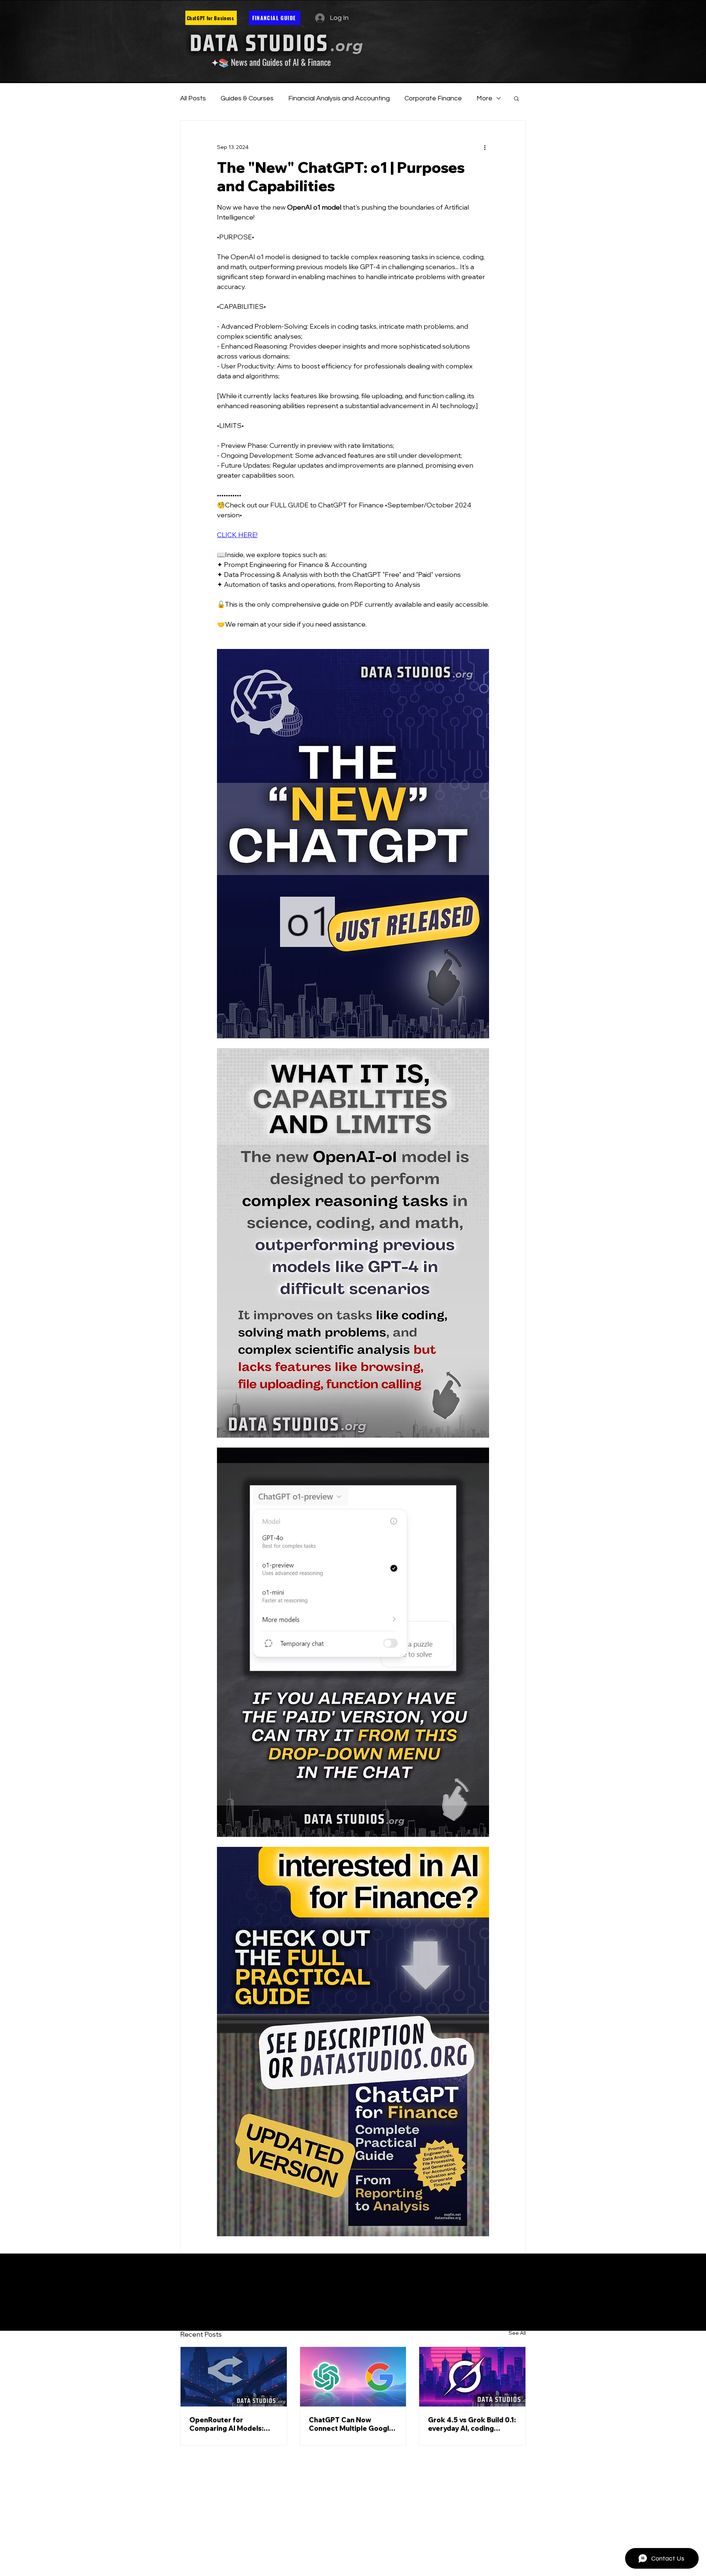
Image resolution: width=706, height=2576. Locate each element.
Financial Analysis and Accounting (339, 98)
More (484, 98)
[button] (516, 98)
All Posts (193, 98)
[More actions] (485, 147)
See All (517, 2333)
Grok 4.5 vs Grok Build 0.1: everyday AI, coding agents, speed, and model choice (472, 2424)
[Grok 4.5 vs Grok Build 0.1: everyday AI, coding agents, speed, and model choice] (472, 2377)
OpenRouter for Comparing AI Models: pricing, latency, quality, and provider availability (230, 2424)
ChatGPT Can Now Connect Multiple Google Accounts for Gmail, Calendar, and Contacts (351, 2424)
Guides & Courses (247, 98)
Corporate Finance (433, 98)
